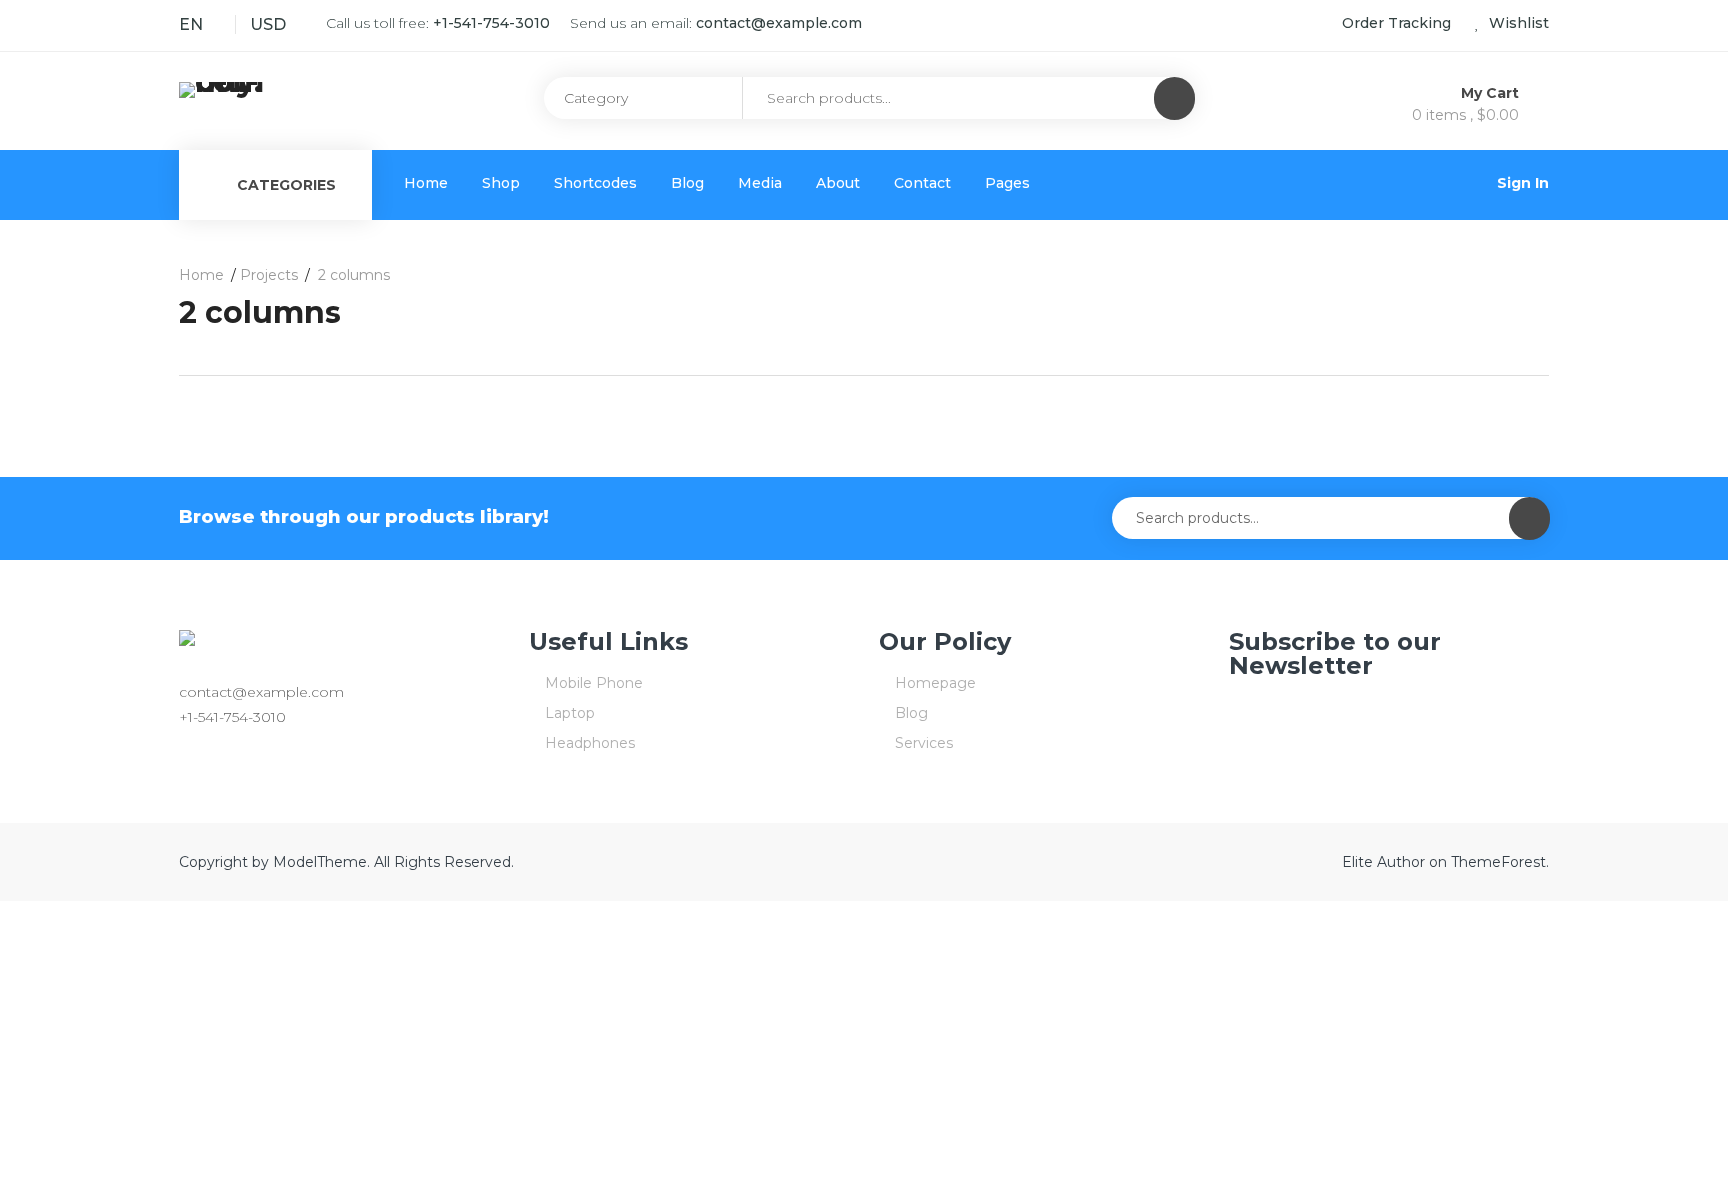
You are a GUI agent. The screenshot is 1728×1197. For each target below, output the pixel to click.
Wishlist (1517, 23)
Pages (1007, 183)
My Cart (1492, 93)
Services (924, 743)
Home (426, 183)
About (838, 183)
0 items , (1465, 115)
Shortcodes (595, 183)
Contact (922, 183)
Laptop (570, 713)
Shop (501, 183)
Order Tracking (1396, 23)
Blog (687, 183)
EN (191, 24)
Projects (269, 275)
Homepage (935, 683)
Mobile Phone (594, 683)
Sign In (1523, 183)
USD (268, 24)
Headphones (590, 743)
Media (760, 183)
